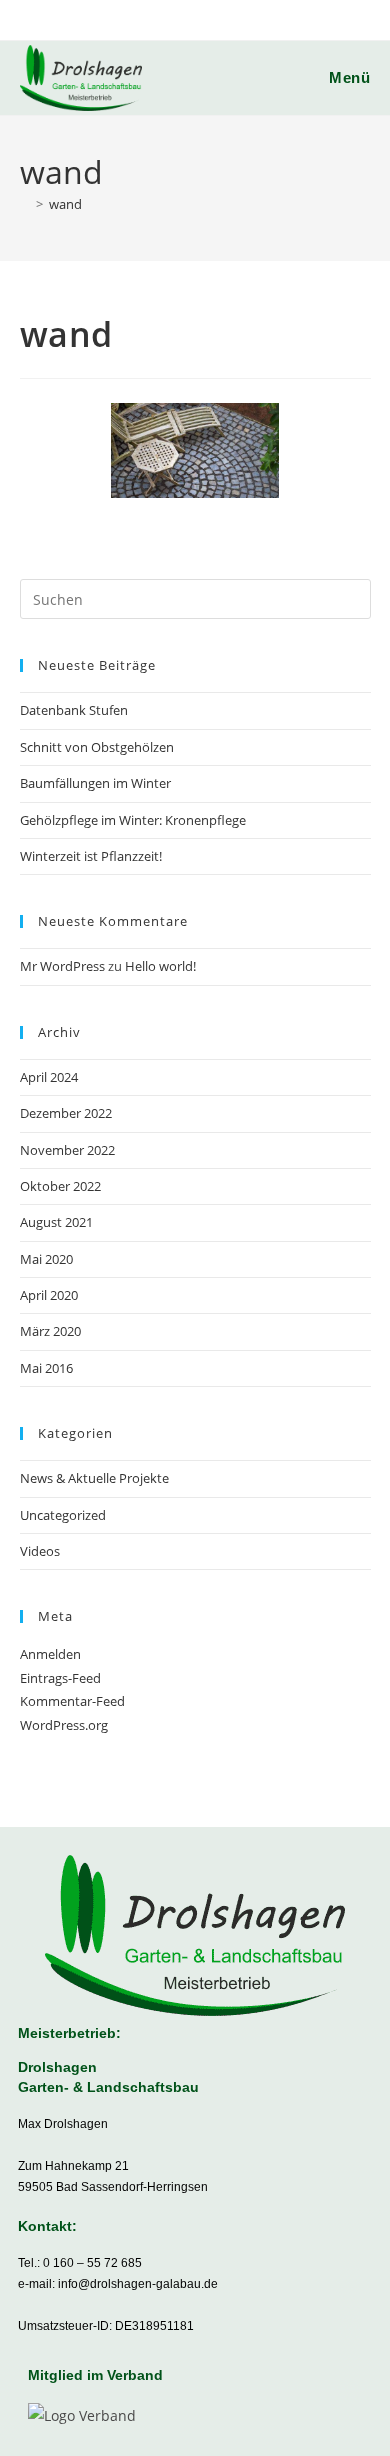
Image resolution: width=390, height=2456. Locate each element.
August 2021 (56, 1222)
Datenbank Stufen (74, 710)
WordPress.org (64, 1725)
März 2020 (50, 1331)
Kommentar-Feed (72, 1701)
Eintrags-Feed (60, 1678)
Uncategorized (63, 1515)
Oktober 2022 (60, 1186)
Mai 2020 (46, 1259)
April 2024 (49, 1077)
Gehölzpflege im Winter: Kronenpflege (133, 820)
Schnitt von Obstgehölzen (97, 747)
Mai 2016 (46, 1368)
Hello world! (160, 966)
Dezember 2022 (66, 1113)
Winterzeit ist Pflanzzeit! (91, 856)
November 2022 (67, 1150)
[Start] (25, 204)
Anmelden (50, 1654)
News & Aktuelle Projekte (94, 1478)
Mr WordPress (62, 966)
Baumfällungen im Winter (95, 783)
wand (65, 204)
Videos (40, 1551)
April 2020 (49, 1295)
